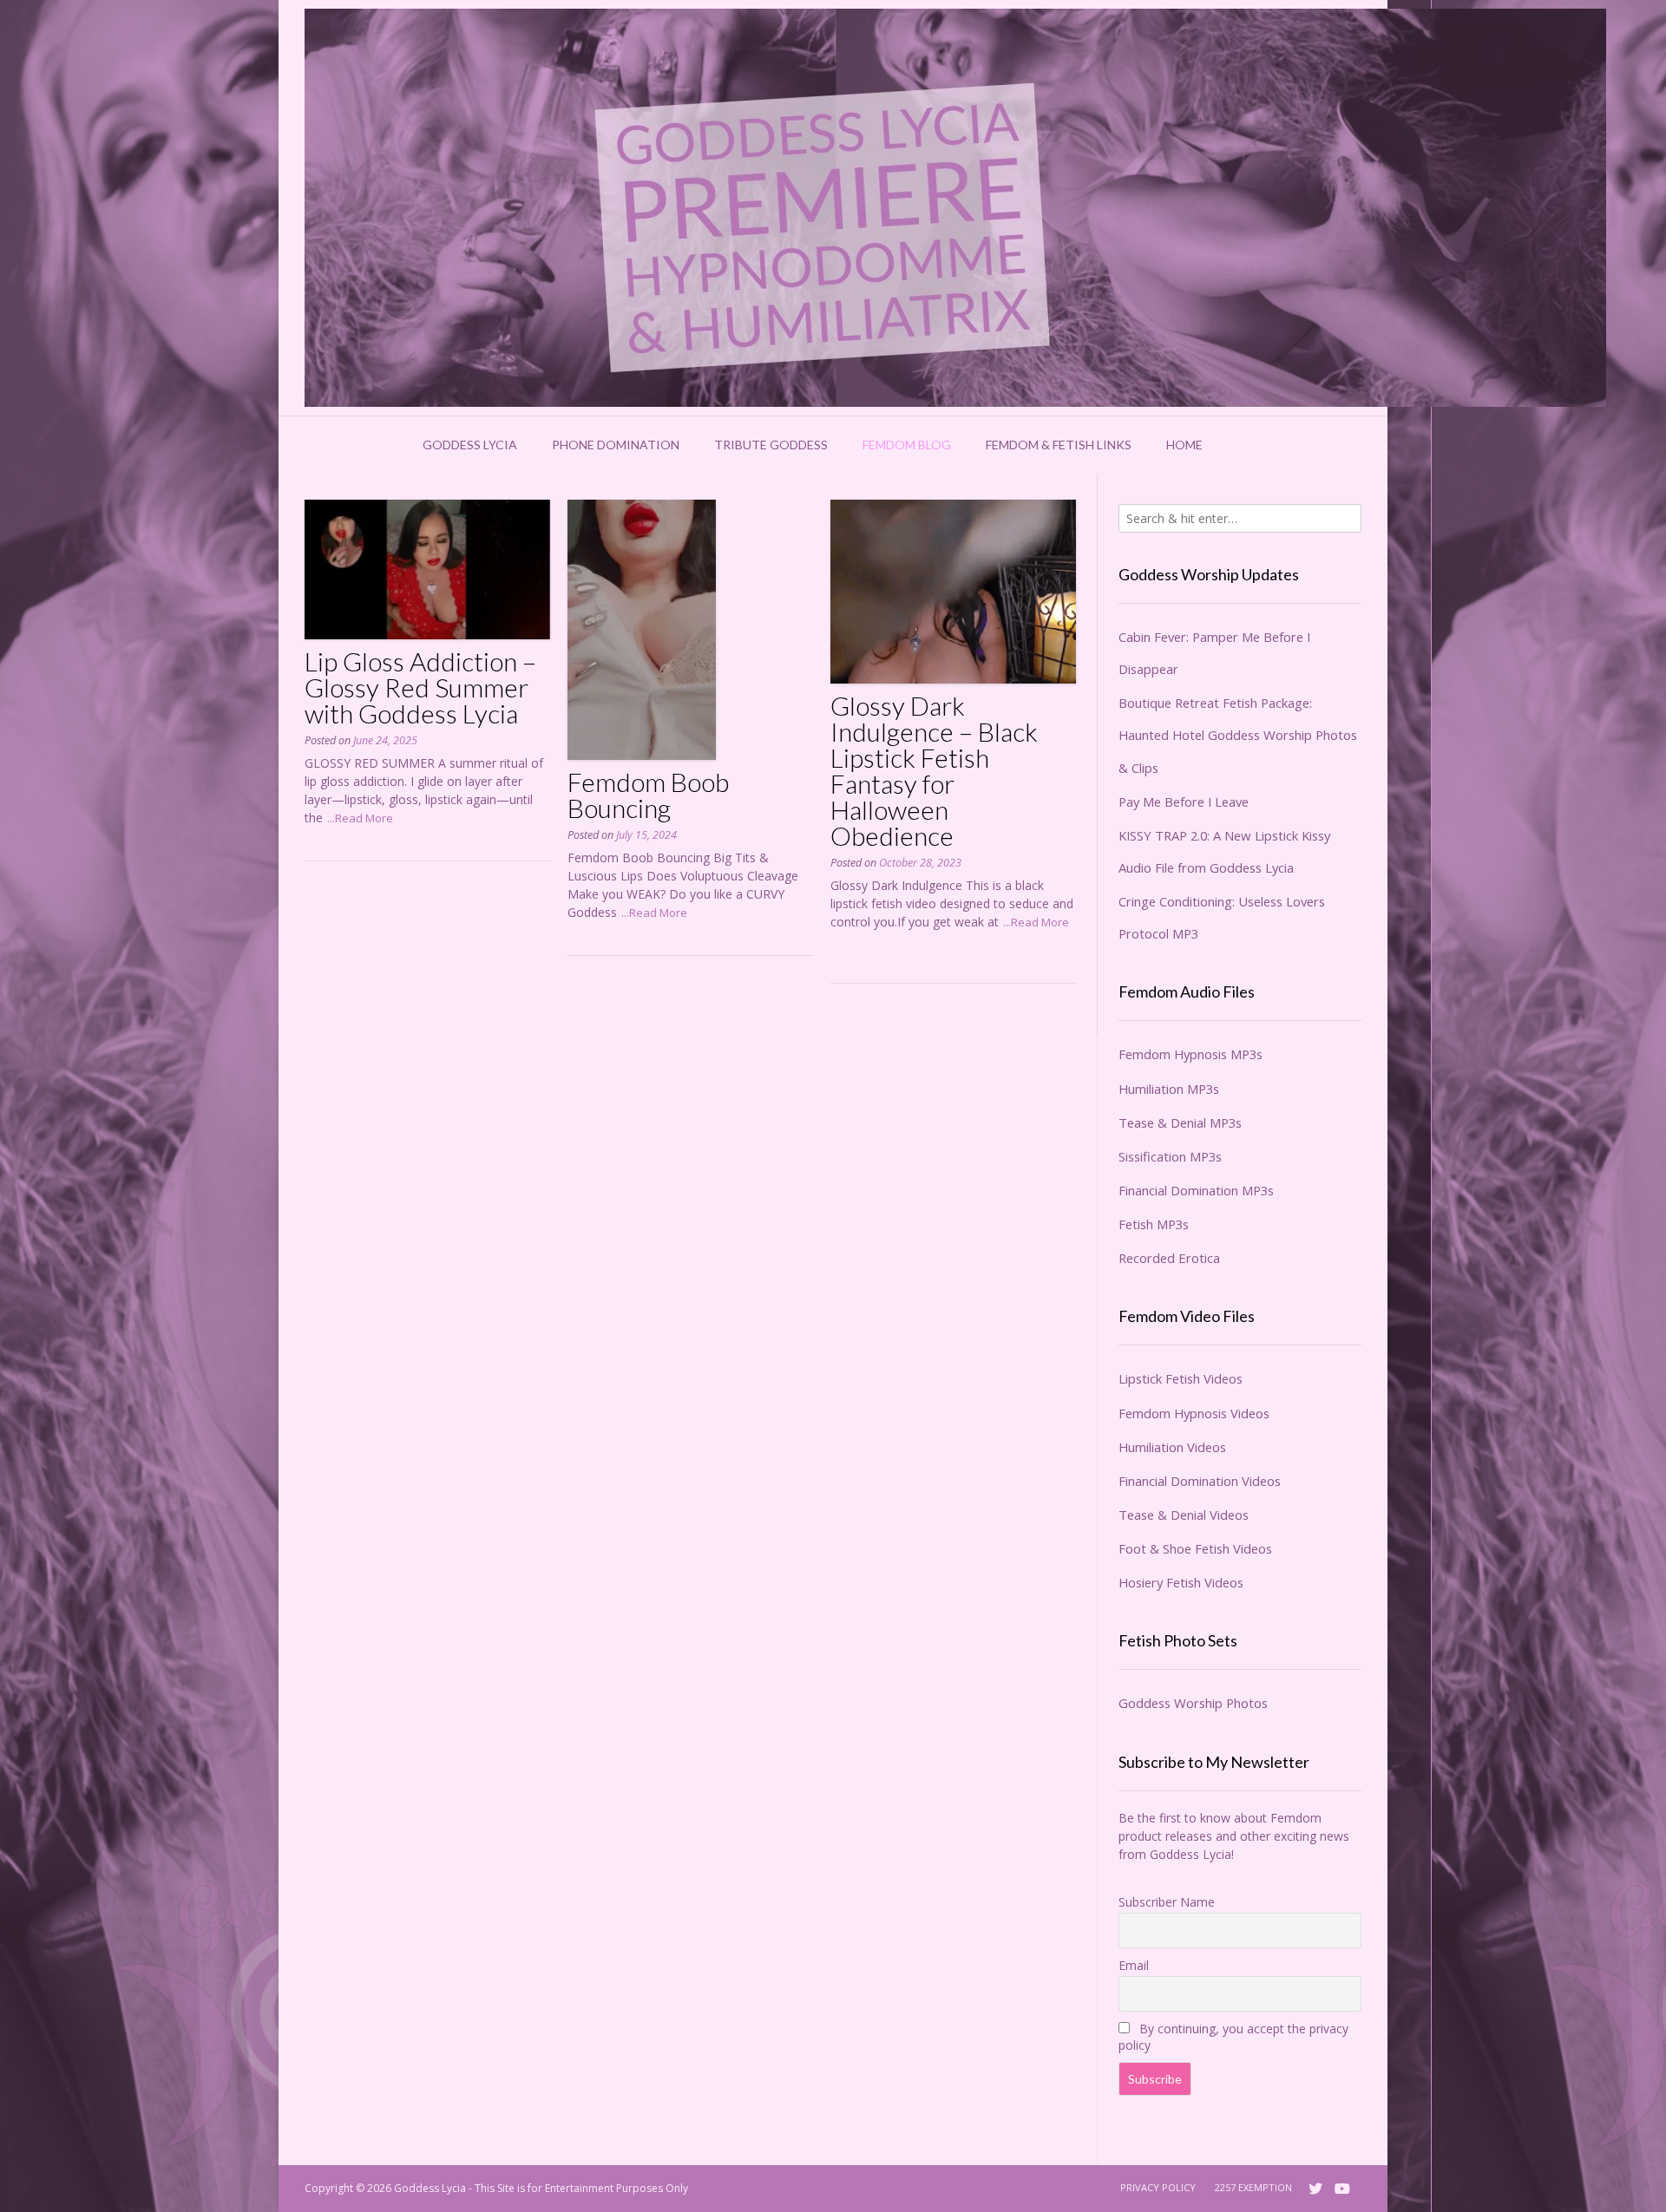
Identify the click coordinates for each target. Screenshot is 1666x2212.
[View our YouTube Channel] (1342, 2189)
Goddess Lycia (470, 445)
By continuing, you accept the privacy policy (1233, 2037)
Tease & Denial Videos (1184, 1515)
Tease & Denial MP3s (1180, 1122)
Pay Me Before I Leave (1184, 802)
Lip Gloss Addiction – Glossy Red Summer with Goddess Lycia (420, 687)
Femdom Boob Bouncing (648, 795)
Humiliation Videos (1172, 1447)
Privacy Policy (1158, 2187)
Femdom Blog (907, 445)
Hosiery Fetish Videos (1181, 1582)
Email (1134, 1965)
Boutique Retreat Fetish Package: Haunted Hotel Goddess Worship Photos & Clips (1238, 735)
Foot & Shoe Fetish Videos (1195, 1548)
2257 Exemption (1253, 2187)
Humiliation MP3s (1169, 1089)
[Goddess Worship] (955, 208)
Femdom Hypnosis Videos (1194, 1413)
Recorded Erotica (1169, 1258)
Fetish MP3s (1154, 1224)
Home (1184, 445)
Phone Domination (616, 445)
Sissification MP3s (1170, 1156)
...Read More (360, 818)
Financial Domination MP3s (1196, 1190)
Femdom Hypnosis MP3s (1190, 1054)
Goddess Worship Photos (1193, 1703)
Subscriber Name (1167, 1902)
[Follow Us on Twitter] (1315, 2189)
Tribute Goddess (771, 445)
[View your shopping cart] (1243, 445)
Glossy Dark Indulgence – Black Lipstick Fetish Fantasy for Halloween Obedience (934, 770)
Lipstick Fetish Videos (1181, 1378)
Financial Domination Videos (1200, 1481)
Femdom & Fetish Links (1059, 445)
